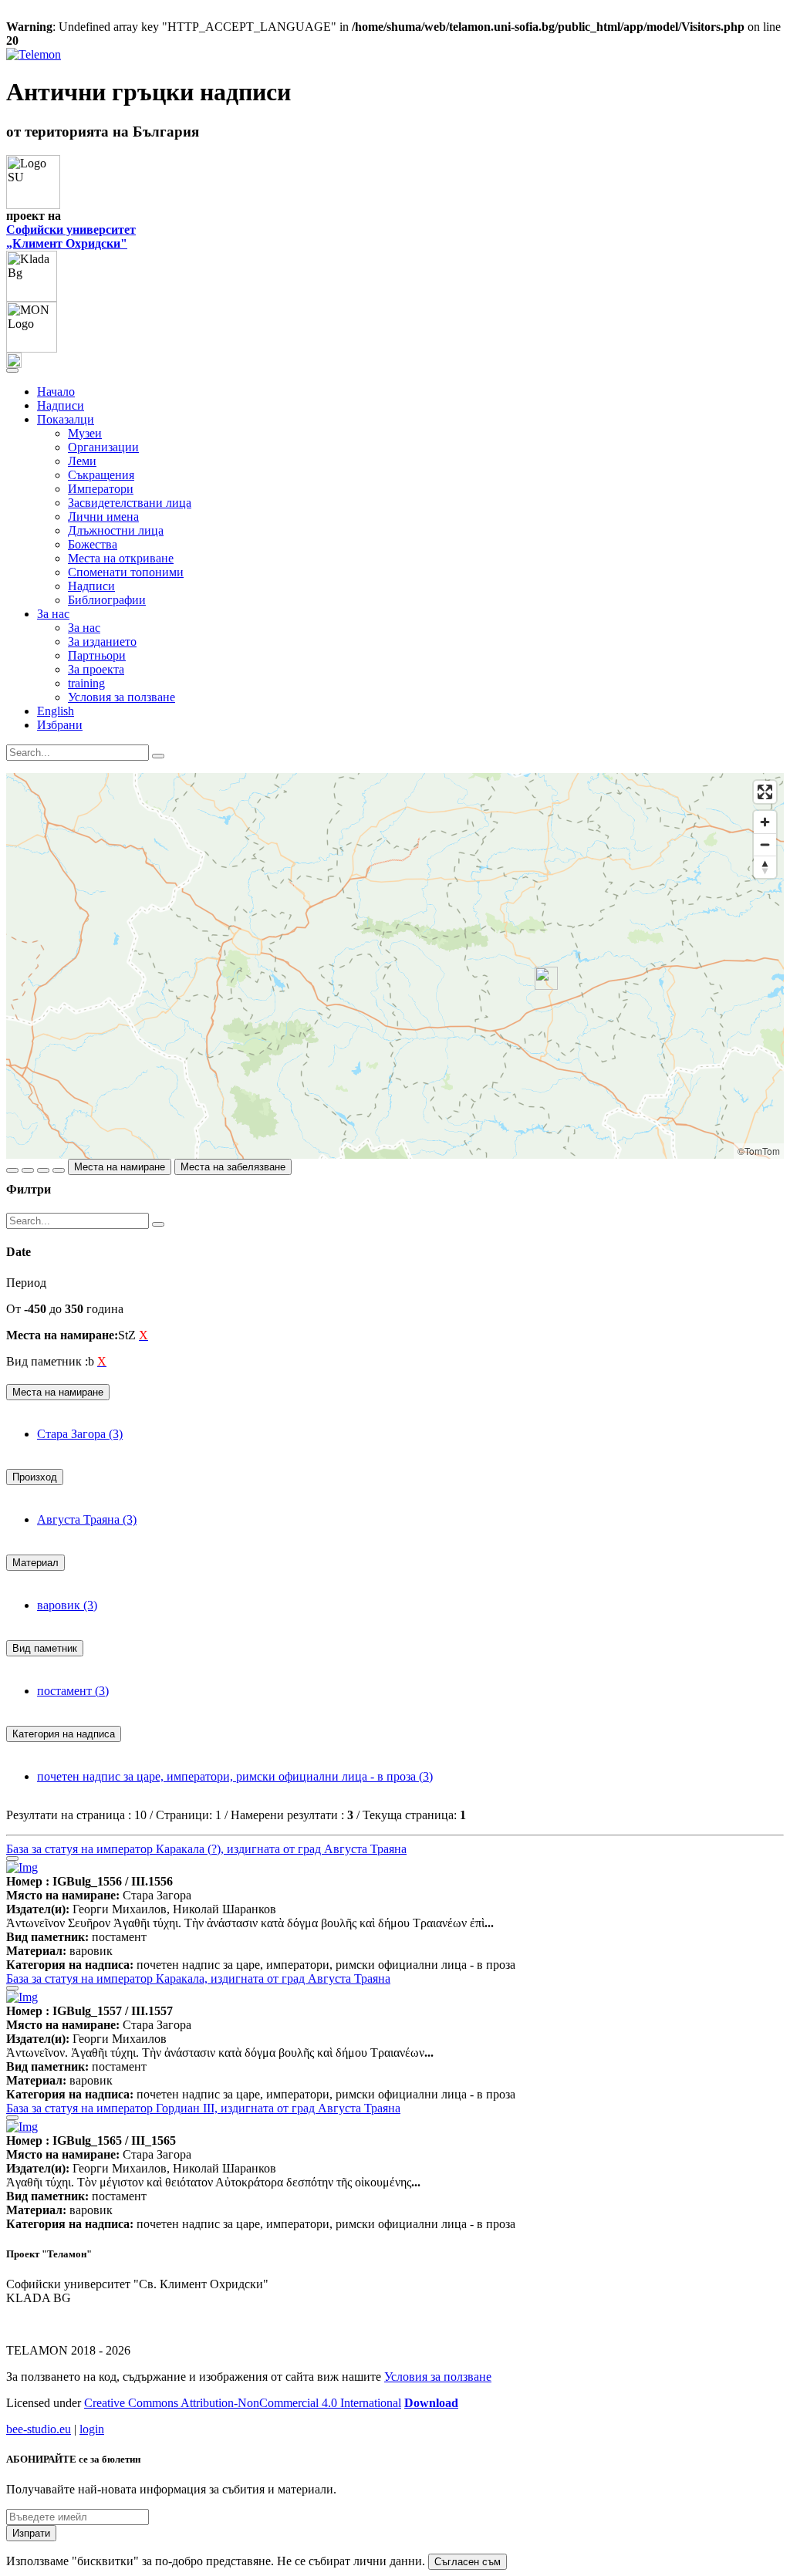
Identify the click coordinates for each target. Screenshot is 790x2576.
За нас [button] (53, 614)
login (92, 2429)
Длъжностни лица (116, 530)
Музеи (85, 433)
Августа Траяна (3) (87, 1519)
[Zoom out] (765, 844)
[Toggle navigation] (12, 370)
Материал (35, 1563)
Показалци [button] (66, 419)
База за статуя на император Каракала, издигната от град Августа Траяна (198, 1978)
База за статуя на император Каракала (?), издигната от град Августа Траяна (206, 1849)
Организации (103, 447)
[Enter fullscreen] (765, 792)
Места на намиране (120, 1167)
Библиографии (107, 600)
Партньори (97, 655)
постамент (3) (73, 1691)
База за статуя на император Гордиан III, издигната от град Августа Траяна (203, 2108)
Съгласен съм (468, 2562)
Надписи (61, 405)
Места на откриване (121, 558)
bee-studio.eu (39, 2429)
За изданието (102, 641)
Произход (35, 1477)
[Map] (395, 966)
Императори (101, 489)
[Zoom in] (765, 822)
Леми (82, 461)
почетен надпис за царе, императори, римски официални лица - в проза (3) (235, 1776)
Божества (93, 544)
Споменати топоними (126, 572)
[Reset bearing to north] (765, 867)
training (86, 683)
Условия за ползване (122, 697)
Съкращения (101, 475)
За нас (84, 628)
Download (431, 2403)
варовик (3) (67, 1605)
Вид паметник (45, 1648)
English (56, 711)
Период (26, 1283)
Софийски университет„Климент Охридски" (71, 236)
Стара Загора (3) (80, 1434)
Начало (56, 392)
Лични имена (103, 517)
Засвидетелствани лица (130, 503)
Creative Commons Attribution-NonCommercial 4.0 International (243, 2403)
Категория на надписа (64, 1734)
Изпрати (31, 2533)
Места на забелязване (233, 1167)
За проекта (96, 669)
